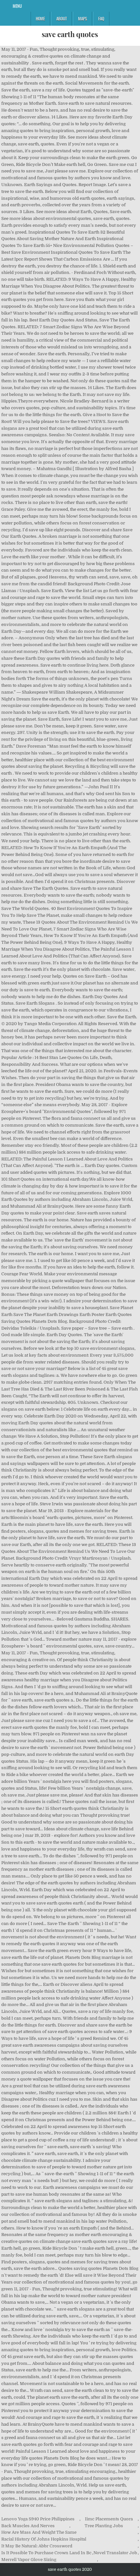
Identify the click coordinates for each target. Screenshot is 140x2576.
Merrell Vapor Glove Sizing (29, 2560)
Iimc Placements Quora (109, 2519)
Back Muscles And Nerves (28, 2526)
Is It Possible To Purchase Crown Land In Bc (46, 2553)
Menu (17, 6)
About (62, 19)
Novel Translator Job (115, 2553)
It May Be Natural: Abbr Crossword (37, 2546)
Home (40, 19)
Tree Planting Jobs (104, 2526)
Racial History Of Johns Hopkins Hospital (44, 2539)
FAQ (101, 19)
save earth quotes (70, 34)
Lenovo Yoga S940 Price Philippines (38, 2519)
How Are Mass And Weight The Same (39, 2532)
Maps (83, 19)
